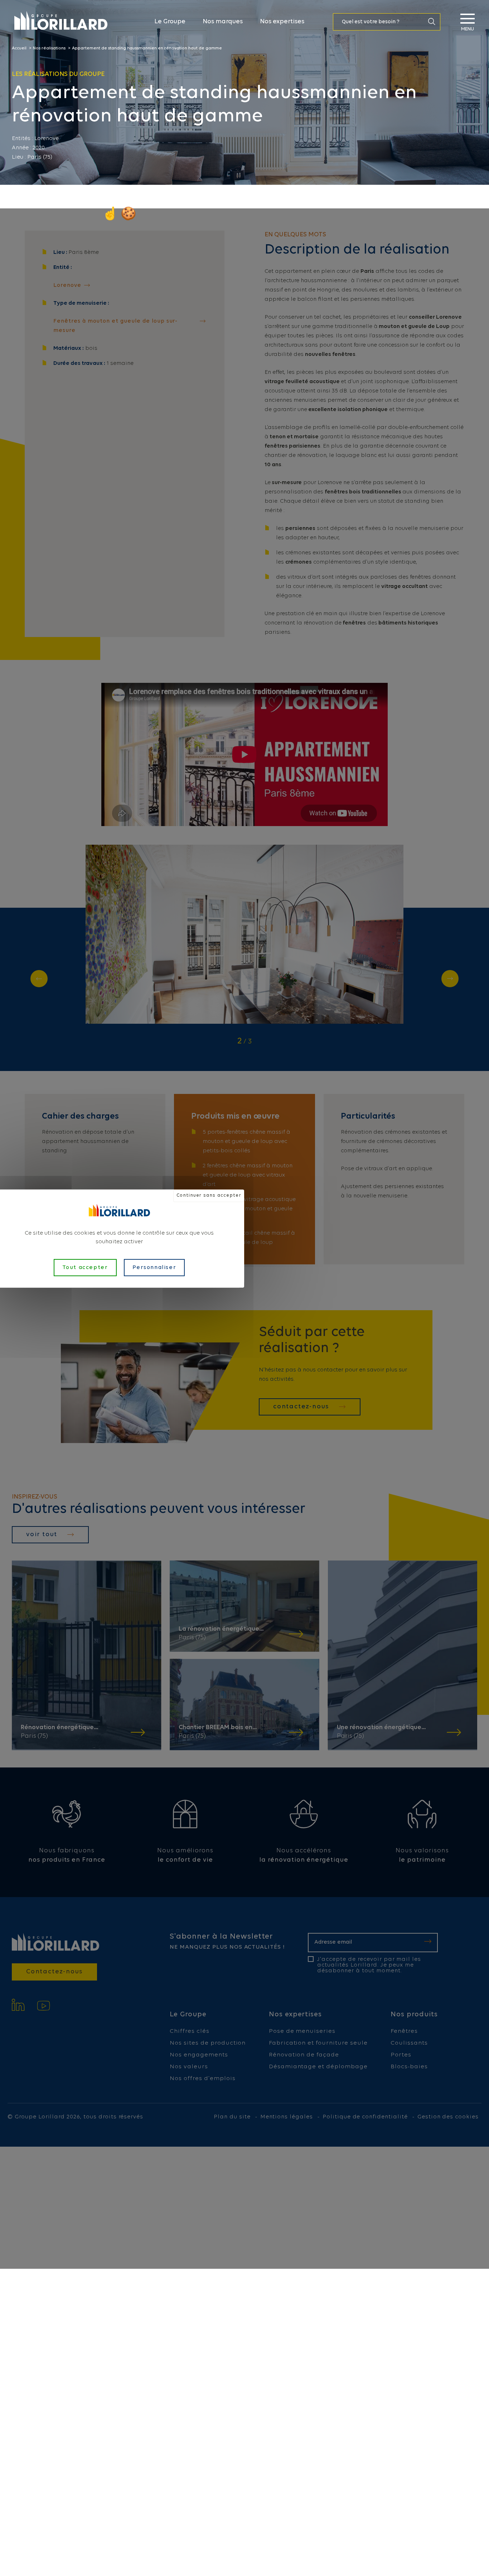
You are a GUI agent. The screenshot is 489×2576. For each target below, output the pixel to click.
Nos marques (223, 22)
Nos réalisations (49, 48)
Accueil (19, 48)
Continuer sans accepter (209, 1195)
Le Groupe (170, 22)
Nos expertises (282, 22)
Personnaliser (154, 1268)
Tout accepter (85, 1268)
